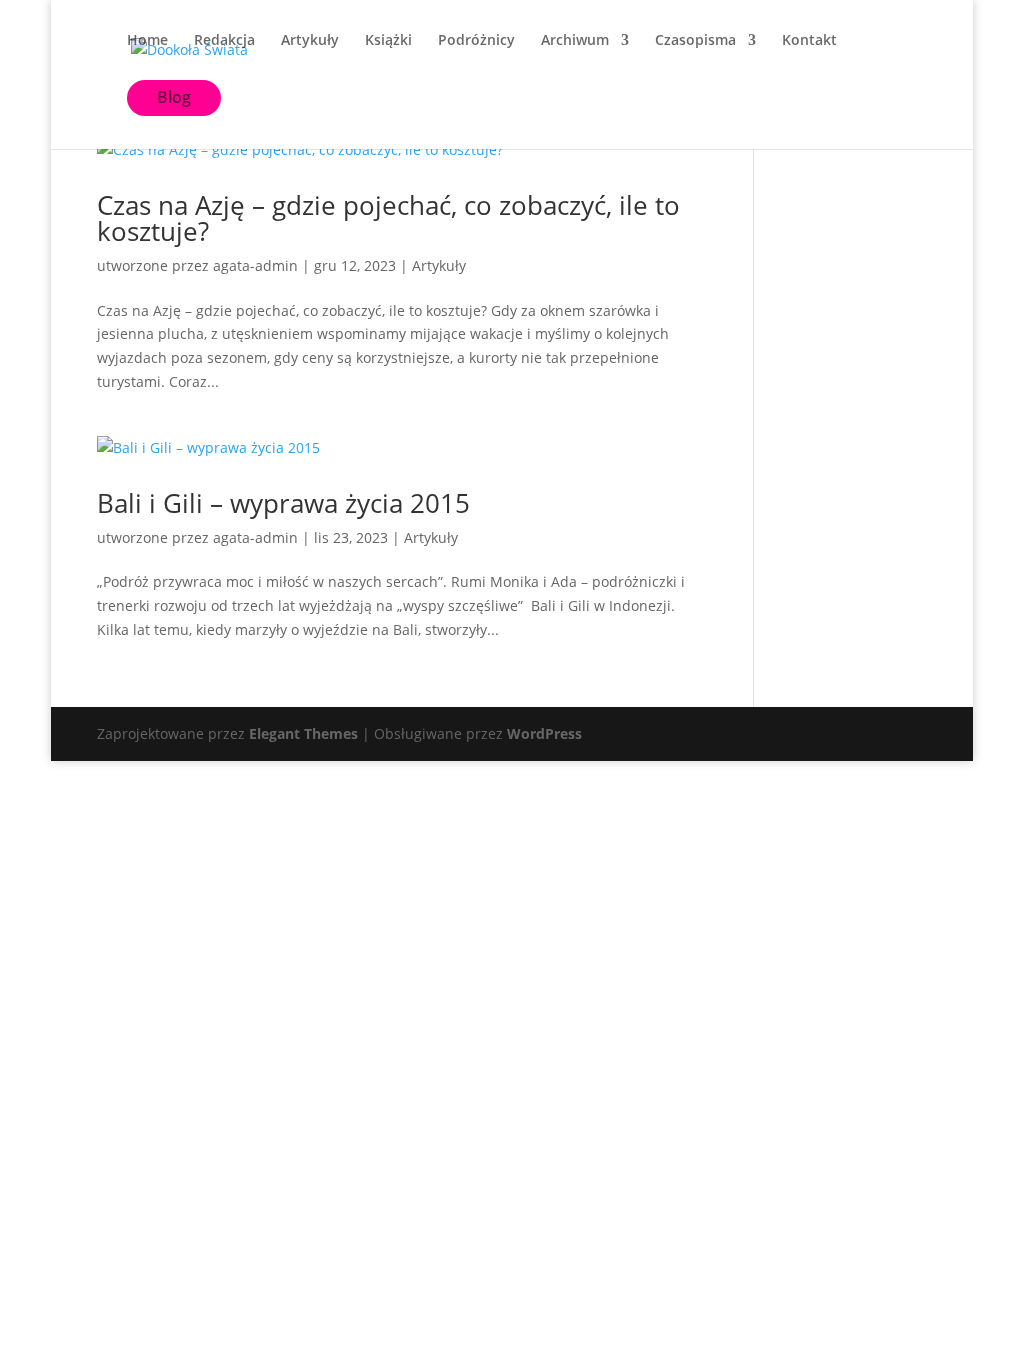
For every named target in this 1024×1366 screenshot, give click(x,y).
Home (147, 41)
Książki (388, 41)
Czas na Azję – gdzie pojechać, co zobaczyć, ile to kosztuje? (388, 218)
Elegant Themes (303, 733)
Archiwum (575, 41)
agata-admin (255, 265)
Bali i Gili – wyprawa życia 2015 (283, 503)
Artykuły (310, 41)
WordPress (544, 733)
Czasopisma (695, 41)
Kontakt (809, 41)
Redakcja (224, 41)
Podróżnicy (476, 41)
